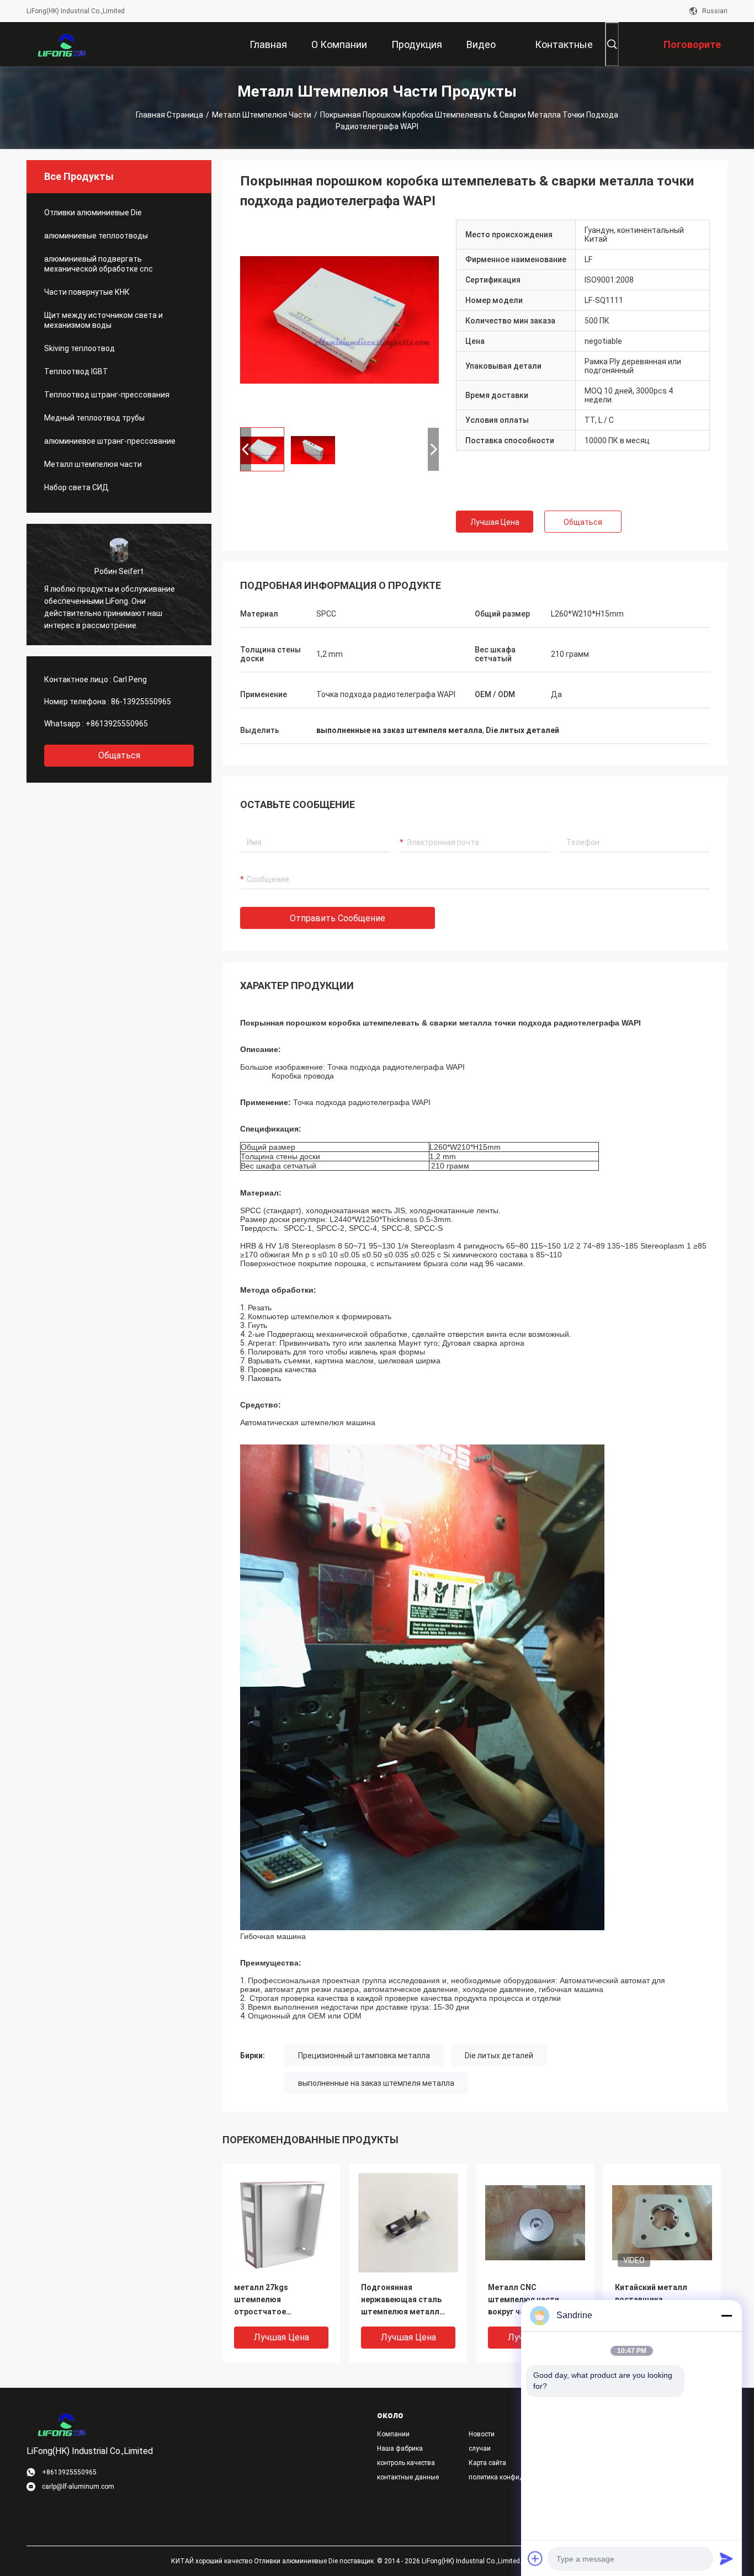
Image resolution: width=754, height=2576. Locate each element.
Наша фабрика (400, 2448)
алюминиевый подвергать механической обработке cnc (99, 264)
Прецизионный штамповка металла (364, 2056)
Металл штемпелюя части (262, 115)
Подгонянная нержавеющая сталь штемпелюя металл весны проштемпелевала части (401, 2300)
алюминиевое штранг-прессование (110, 441)
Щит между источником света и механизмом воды (103, 320)
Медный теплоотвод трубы (94, 418)
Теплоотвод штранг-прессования (107, 395)
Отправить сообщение (338, 918)
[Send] (726, 2558)
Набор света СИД (76, 487)
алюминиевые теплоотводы (96, 236)
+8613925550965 (117, 724)
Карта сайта (487, 2463)
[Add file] (535, 2558)
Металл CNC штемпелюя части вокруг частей (524, 2299)
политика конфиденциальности (506, 2477)
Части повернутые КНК (87, 292)
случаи (480, 2448)
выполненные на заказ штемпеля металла (376, 2083)
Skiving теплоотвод (79, 348)
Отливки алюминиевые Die (93, 213)
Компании (393, 2434)
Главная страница (169, 115)
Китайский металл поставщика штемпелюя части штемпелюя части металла (651, 2300)
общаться (119, 755)
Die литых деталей (499, 2056)
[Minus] (726, 2315)
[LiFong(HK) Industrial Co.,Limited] (62, 44)
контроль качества (406, 2463)
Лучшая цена (495, 522)
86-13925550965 (141, 702)
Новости (482, 2434)
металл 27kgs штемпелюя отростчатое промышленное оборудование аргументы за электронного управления (264, 2300)
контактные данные (408, 2477)
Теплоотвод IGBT (76, 371)
